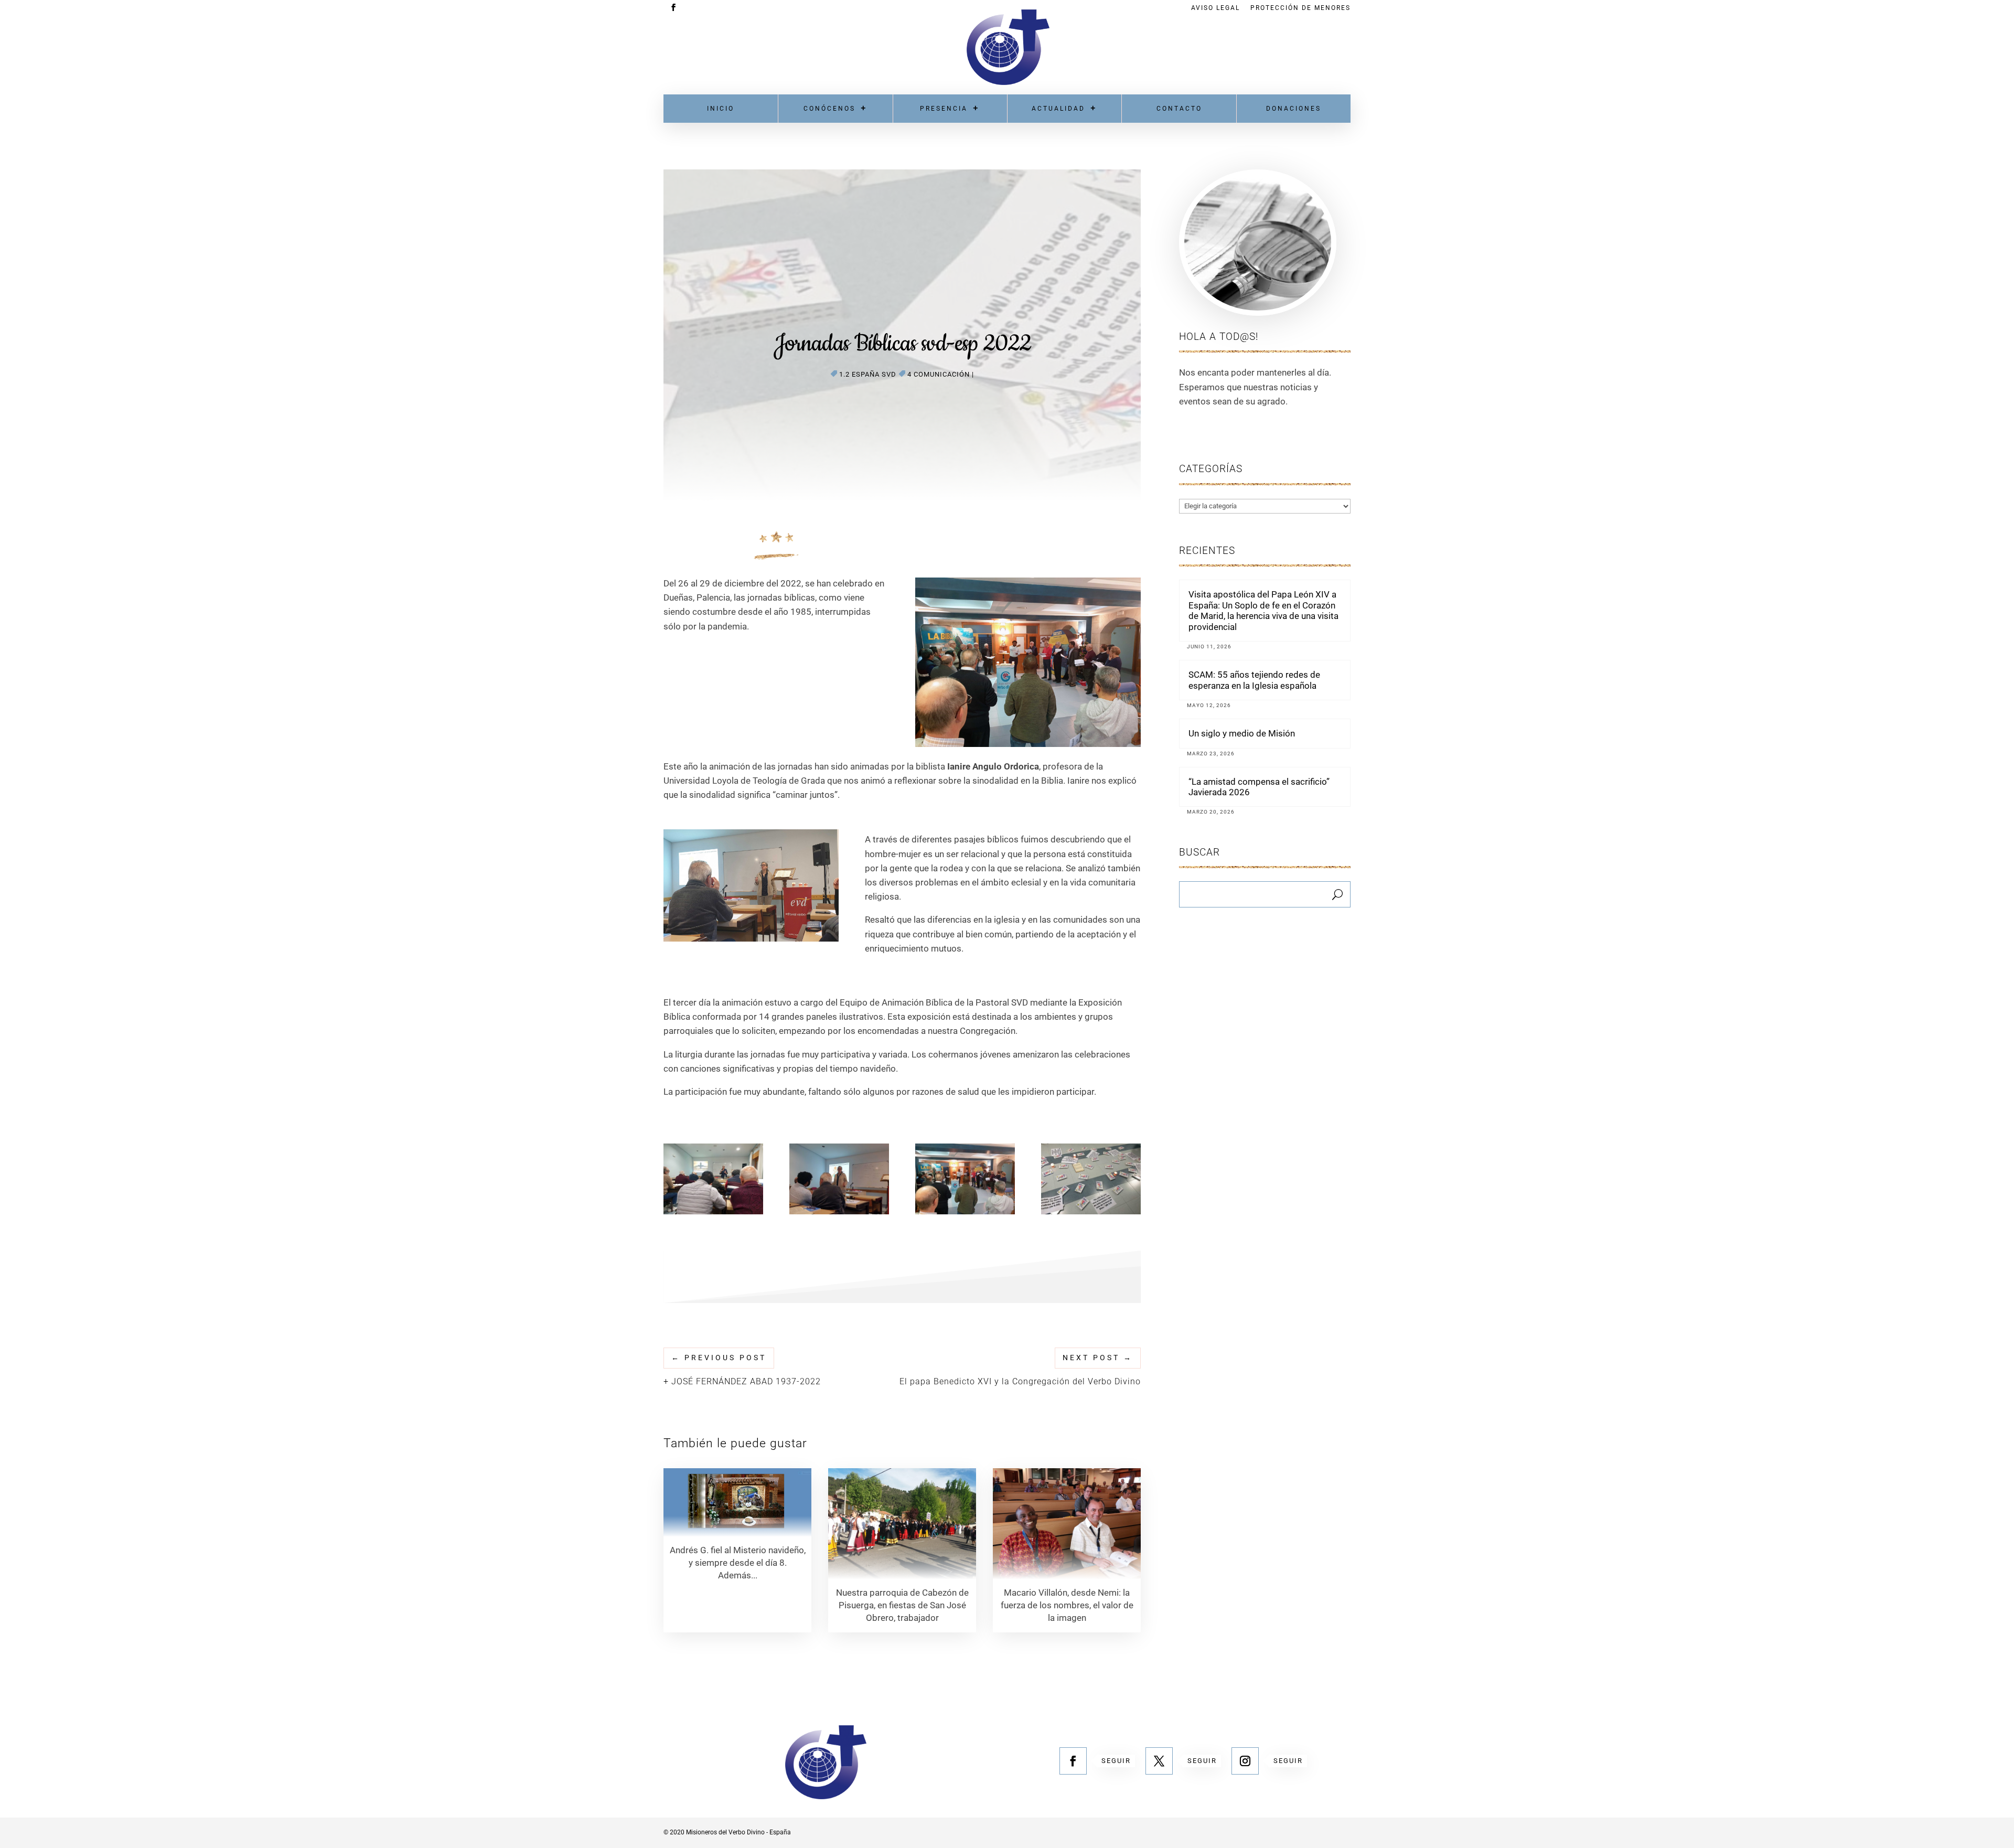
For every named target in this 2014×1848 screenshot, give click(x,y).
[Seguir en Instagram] (1245, 1761)
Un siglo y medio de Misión (1242, 733)
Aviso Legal (1215, 8)
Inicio (721, 109)
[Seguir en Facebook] (1073, 1761)
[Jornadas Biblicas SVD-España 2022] (713, 1214)
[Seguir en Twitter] (1159, 1761)
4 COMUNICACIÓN (939, 374)
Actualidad (1058, 109)
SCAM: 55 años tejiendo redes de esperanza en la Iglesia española (1254, 680)
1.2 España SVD (868, 374)
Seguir (1116, 1761)
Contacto (1179, 109)
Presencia (944, 109)
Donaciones (1294, 109)
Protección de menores (1300, 8)
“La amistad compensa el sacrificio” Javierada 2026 (1259, 787)
